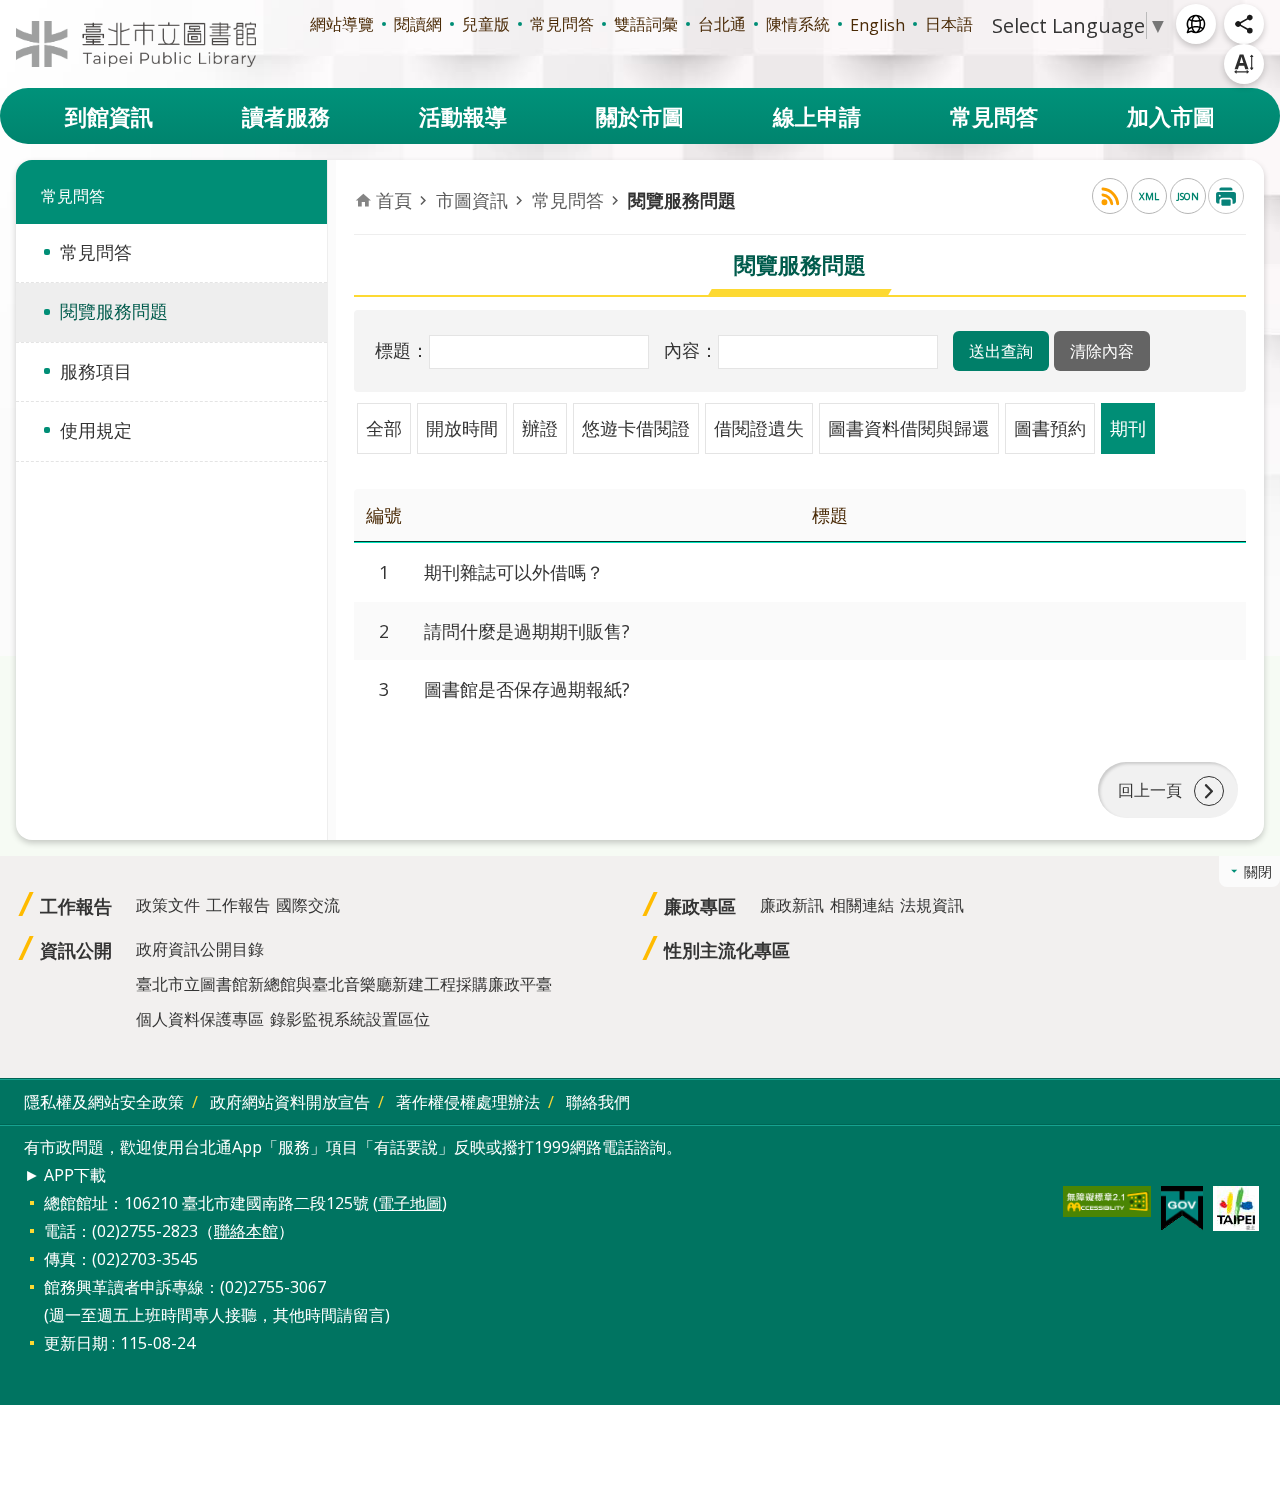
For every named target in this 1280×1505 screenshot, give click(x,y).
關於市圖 (640, 116)
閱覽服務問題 (114, 311)
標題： (402, 350)
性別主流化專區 (727, 950)
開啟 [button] (1196, 24)
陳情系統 (798, 24)
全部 (384, 428)
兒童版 (486, 24)
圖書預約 (1050, 428)
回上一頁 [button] (1150, 790)
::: (12, 11)
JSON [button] (1188, 196)
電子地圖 (410, 1203)
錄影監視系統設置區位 (350, 1019)
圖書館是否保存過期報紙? (527, 689)
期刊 (1128, 428)
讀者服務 (286, 116)
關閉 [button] (1258, 871)
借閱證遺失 (759, 428)
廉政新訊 (792, 905)
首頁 (394, 200)
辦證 (540, 428)
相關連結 (862, 905)
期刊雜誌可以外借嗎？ (514, 572)
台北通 (722, 24)
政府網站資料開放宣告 (290, 1102)
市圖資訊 (472, 200)
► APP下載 (65, 1175)
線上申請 (817, 116)
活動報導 (463, 116)
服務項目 (96, 371)
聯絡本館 (246, 1231)
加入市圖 (1171, 116)
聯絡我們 (598, 1102)
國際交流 (308, 905)
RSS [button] (1110, 196)
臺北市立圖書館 (136, 44)
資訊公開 (76, 950)
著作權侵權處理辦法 (468, 1102)
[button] (1001, 351)
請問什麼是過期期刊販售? (527, 631)
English (877, 25)
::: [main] (366, 181)
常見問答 (562, 24)
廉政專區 (700, 906)
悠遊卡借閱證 (636, 428)
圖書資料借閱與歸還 (909, 428)
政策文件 (168, 905)
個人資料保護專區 (200, 1019)
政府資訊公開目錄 (200, 949)
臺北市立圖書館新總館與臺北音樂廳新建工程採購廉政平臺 (344, 984)
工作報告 (76, 906)
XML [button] (1149, 196)
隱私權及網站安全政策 (104, 1102)
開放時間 (462, 428)
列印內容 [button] (1226, 196)
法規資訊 (932, 905)
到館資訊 (109, 116)
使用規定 (96, 430)
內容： (691, 350)
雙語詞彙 (646, 24)
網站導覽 (342, 24)
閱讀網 (418, 24)
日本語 (949, 24)
